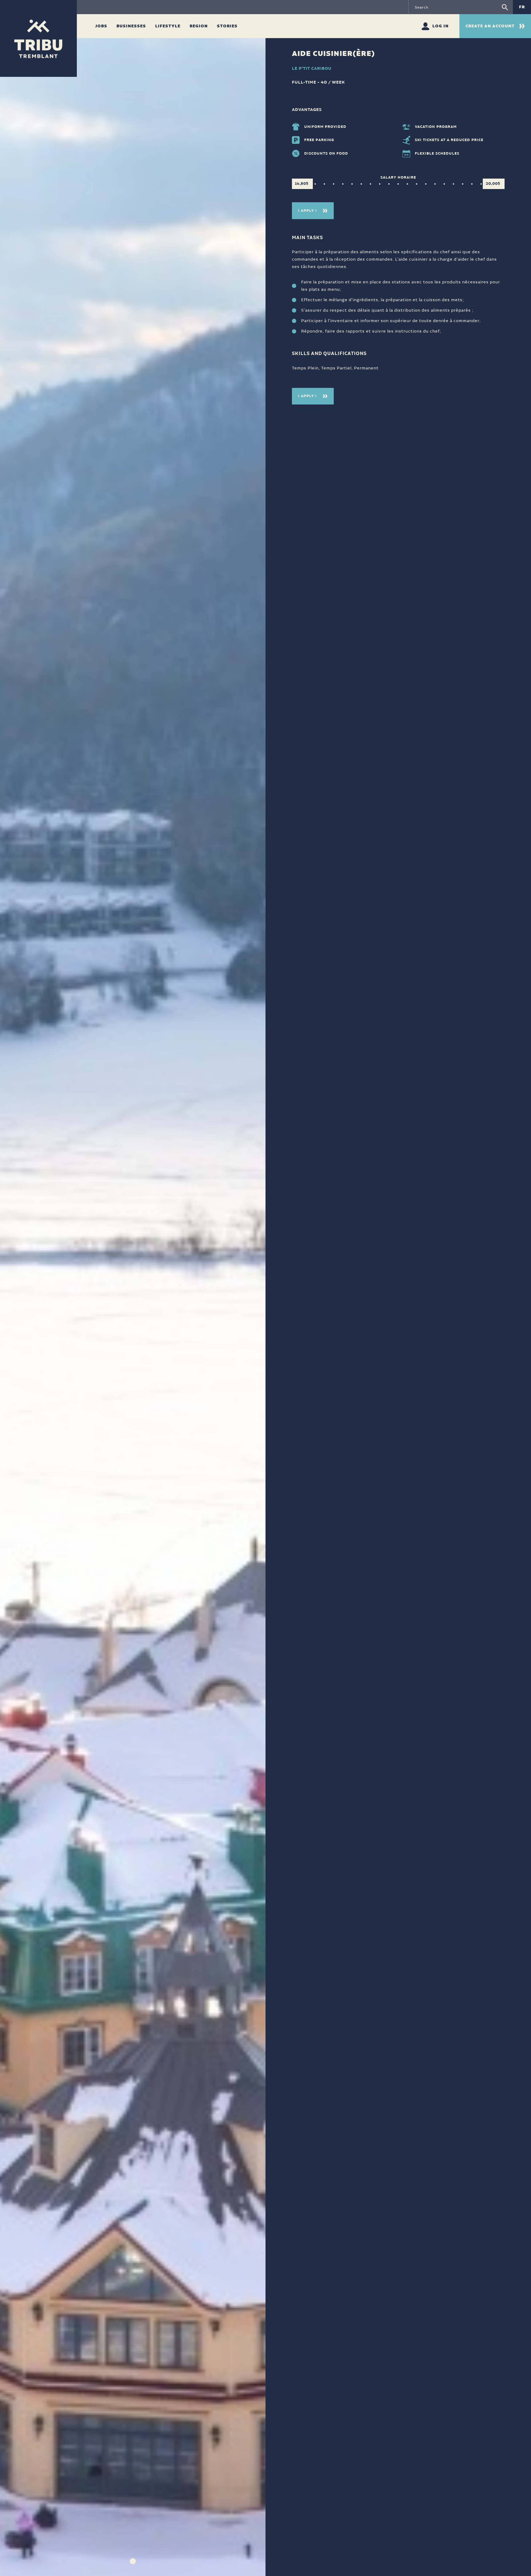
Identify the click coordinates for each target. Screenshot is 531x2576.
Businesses (132, 26)
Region (199, 26)
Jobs (102, 26)
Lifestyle (168, 26)
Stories (227, 26)
